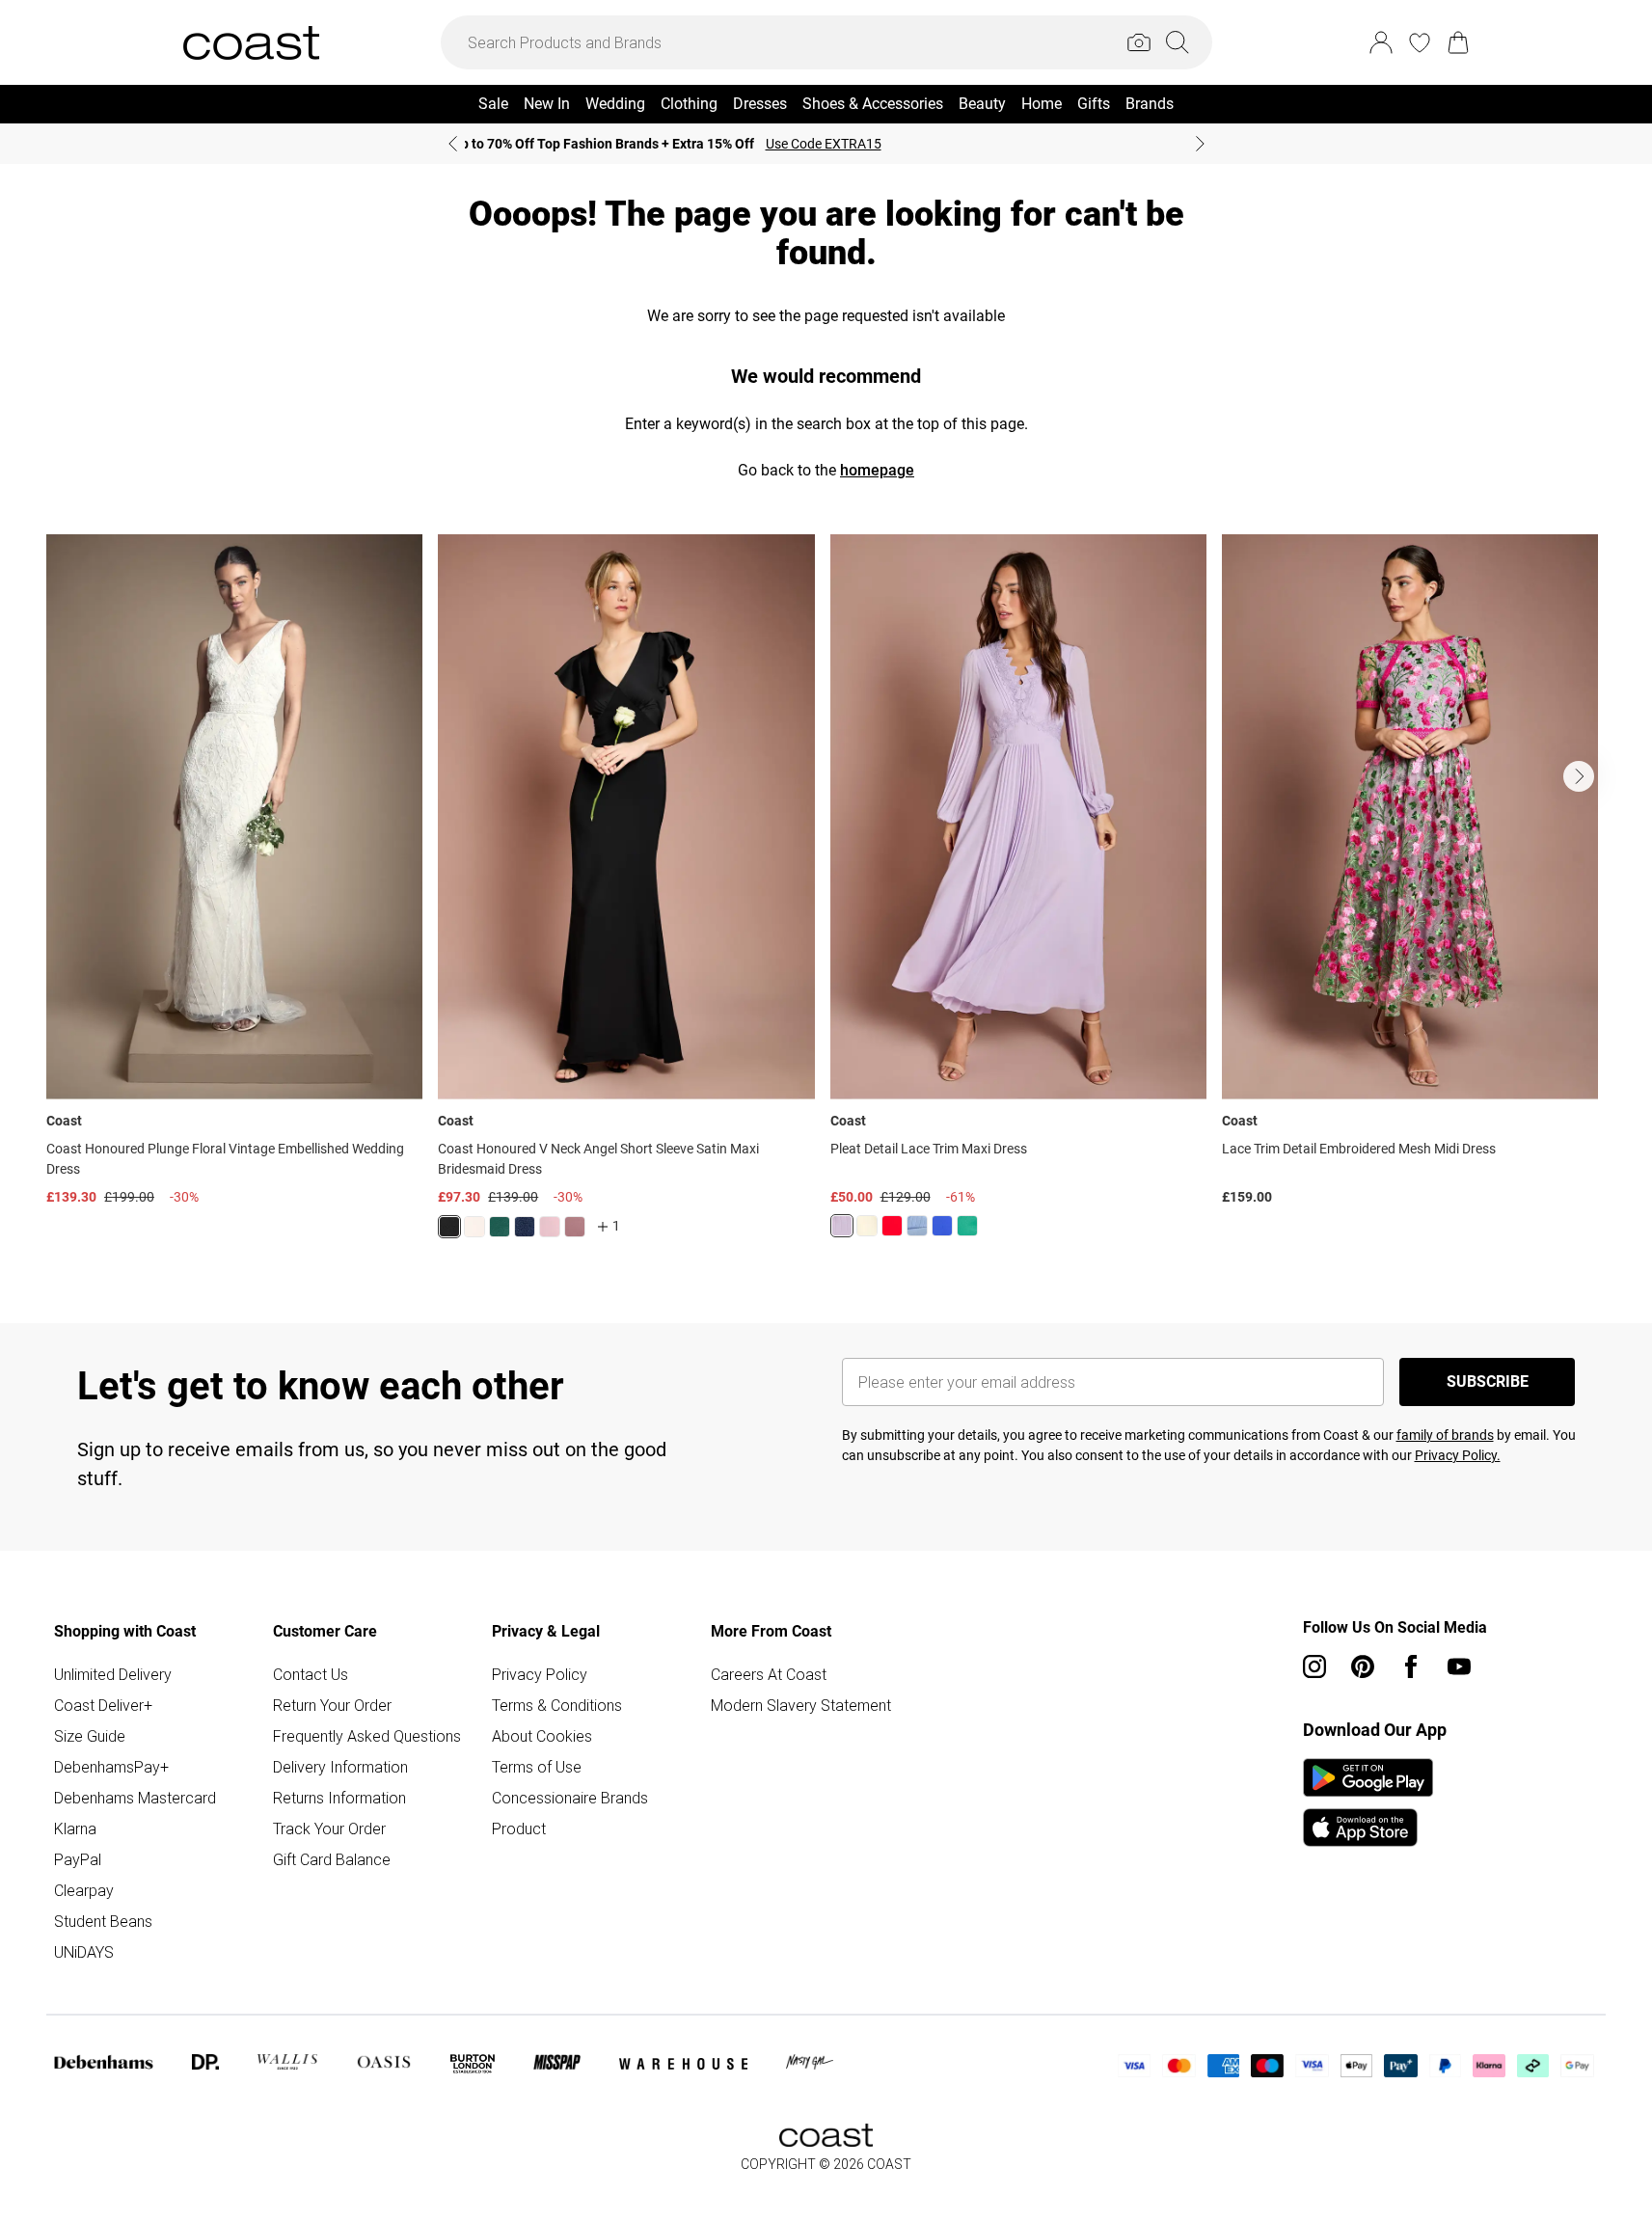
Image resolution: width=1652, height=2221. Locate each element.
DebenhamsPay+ (111, 1767)
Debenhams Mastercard (135, 1798)
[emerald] (500, 1227)
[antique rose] (550, 1227)
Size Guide (90, 1736)
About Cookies (542, 1736)
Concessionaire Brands (570, 1798)
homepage (877, 470)
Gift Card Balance (332, 1859)
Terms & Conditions (557, 1705)
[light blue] (917, 1226)
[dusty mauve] (575, 1227)
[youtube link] (1459, 1666)
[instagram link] (1314, 1666)
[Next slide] (1200, 144)
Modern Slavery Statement (801, 1705)
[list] (826, 898)
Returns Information (339, 1798)
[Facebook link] (1411, 1666)
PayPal (78, 1859)
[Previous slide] (453, 144)
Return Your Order (332, 1705)
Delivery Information (340, 1767)
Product (519, 1828)
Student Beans (103, 1921)
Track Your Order (329, 1828)
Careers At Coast (769, 1674)
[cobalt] (942, 1226)
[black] (449, 1227)
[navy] (525, 1227)
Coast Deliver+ (103, 1705)
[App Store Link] (1368, 1802)
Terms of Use (537, 1767)
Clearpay (84, 1890)
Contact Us (311, 1674)
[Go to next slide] (1579, 776)
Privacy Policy (540, 1674)
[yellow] (867, 1226)
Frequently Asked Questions (367, 1736)
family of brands (1445, 1435)
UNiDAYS (84, 1952)
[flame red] (892, 1226)
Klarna (75, 1828)
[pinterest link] (1363, 1666)
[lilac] (842, 1226)
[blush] (474, 1227)
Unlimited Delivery (113, 1674)
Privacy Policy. (1458, 1455)
